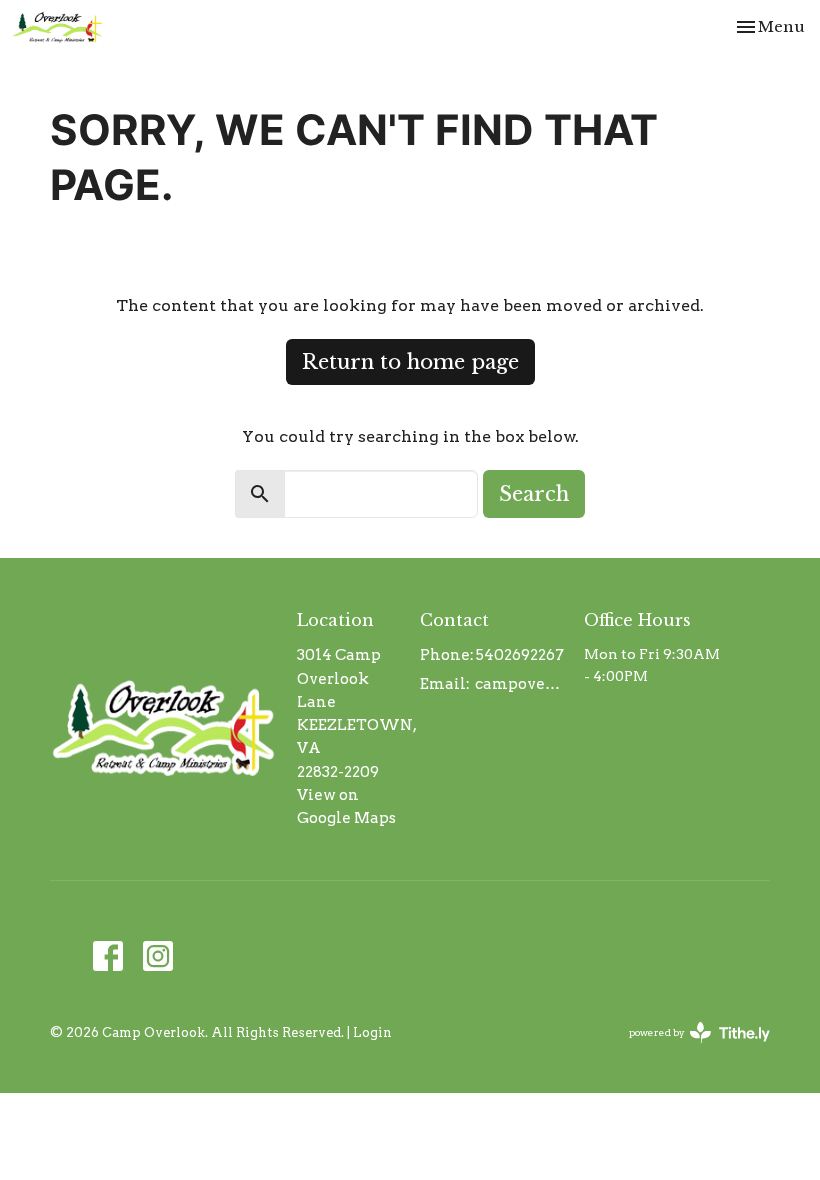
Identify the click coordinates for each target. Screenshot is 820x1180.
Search (534, 494)
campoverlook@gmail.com (519, 684)
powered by (689, 1049)
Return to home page (410, 362)
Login (372, 1032)
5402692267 (520, 655)
